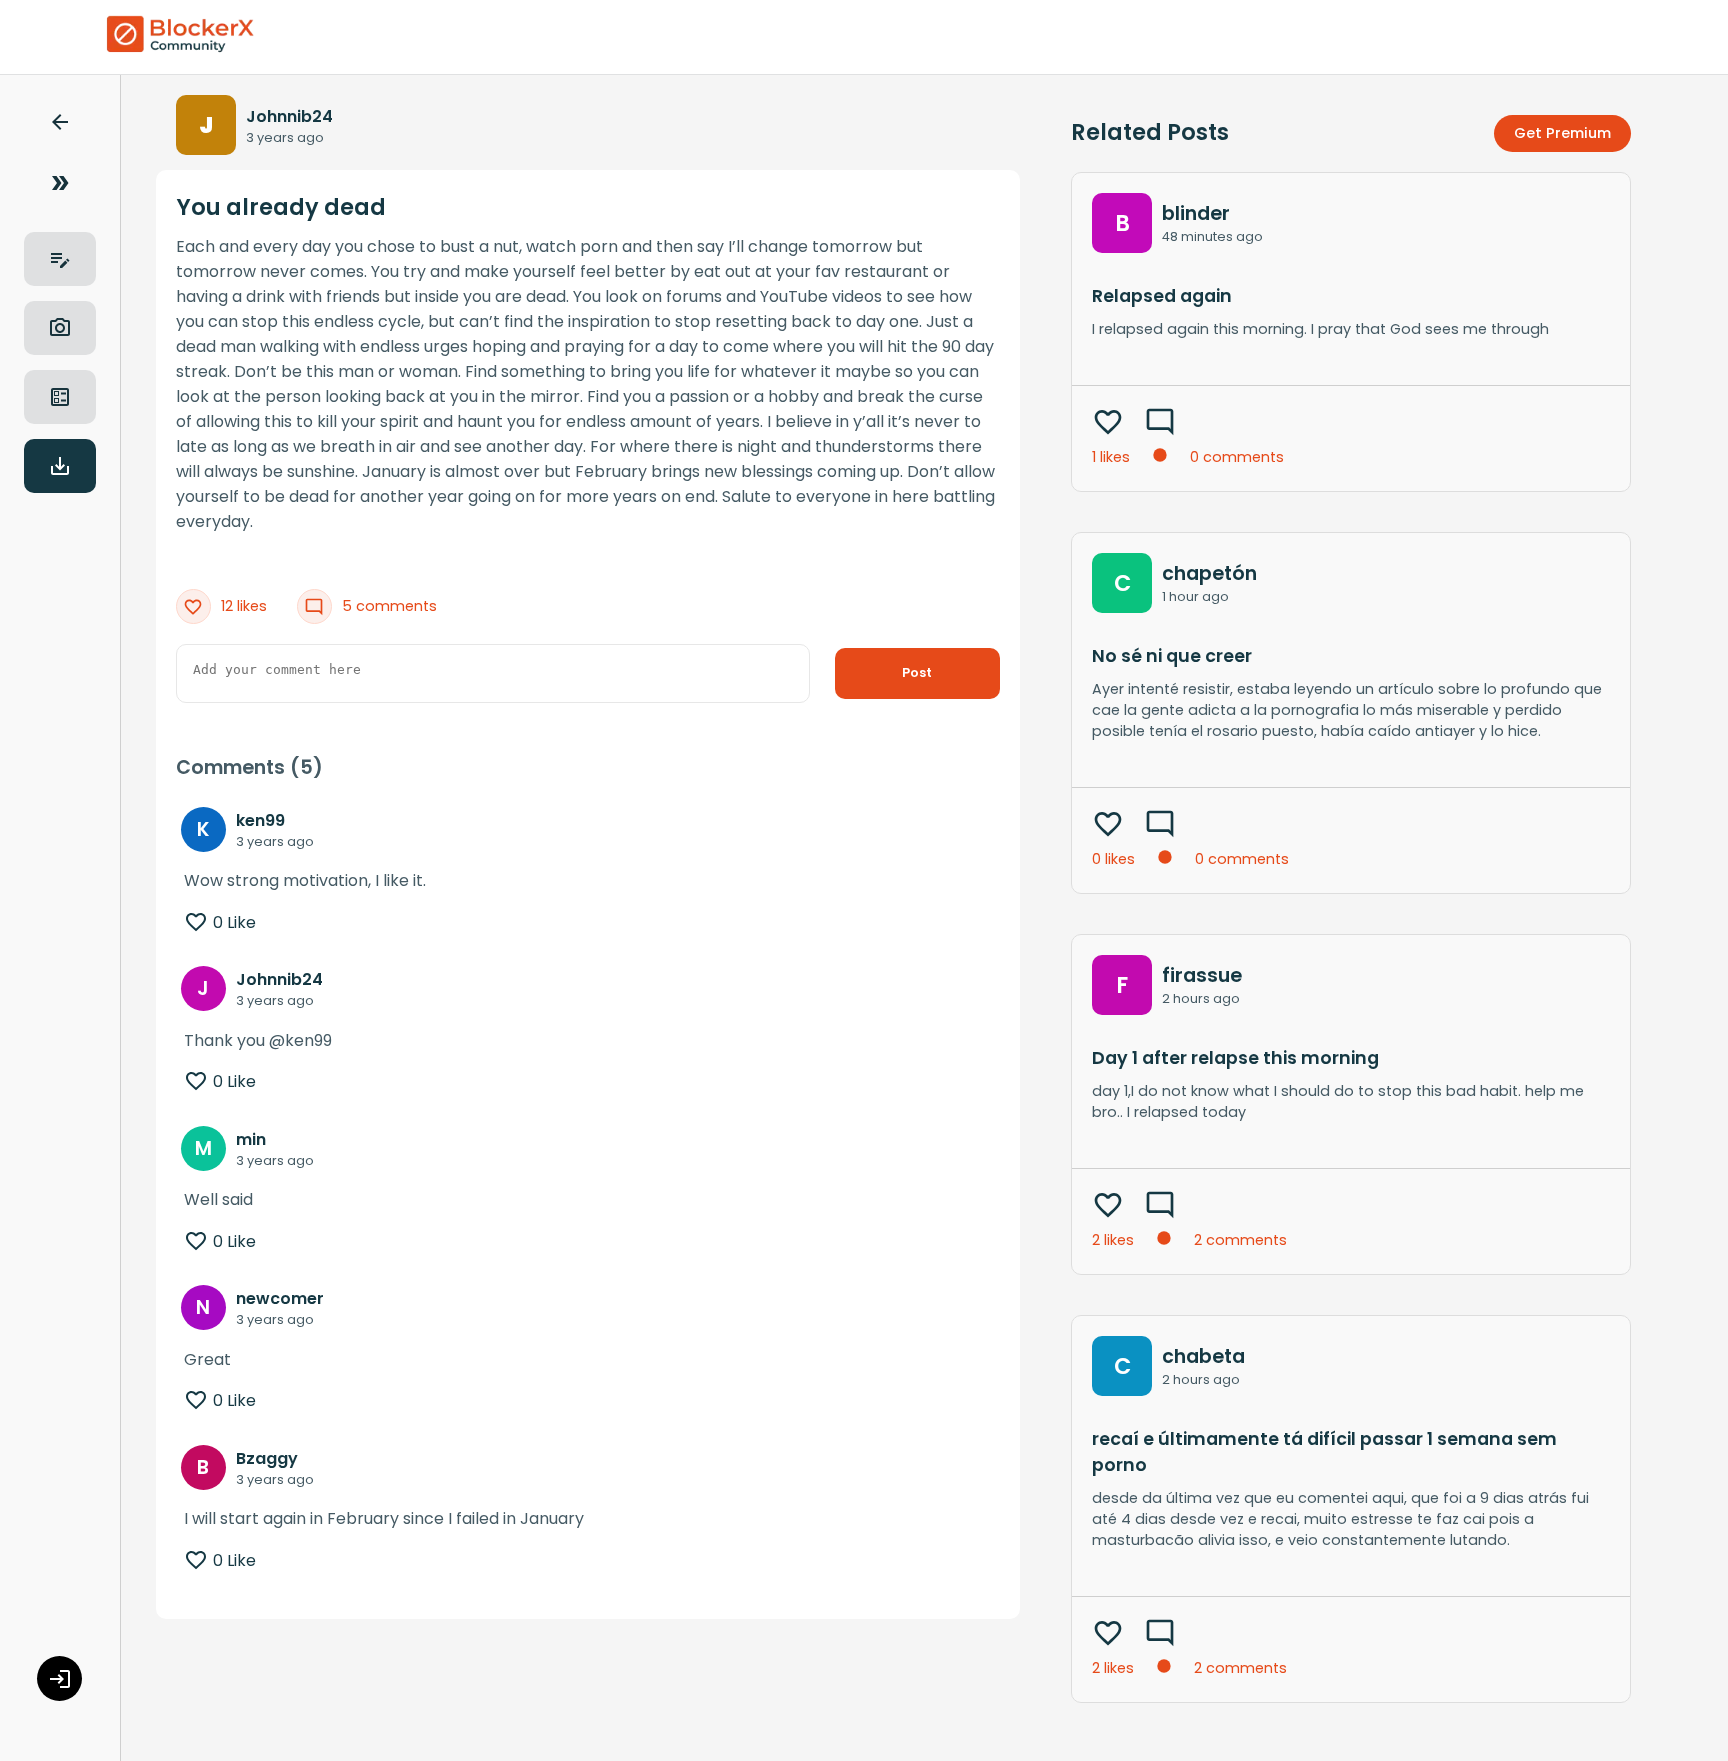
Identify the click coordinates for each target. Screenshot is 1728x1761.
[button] (60, 125)
